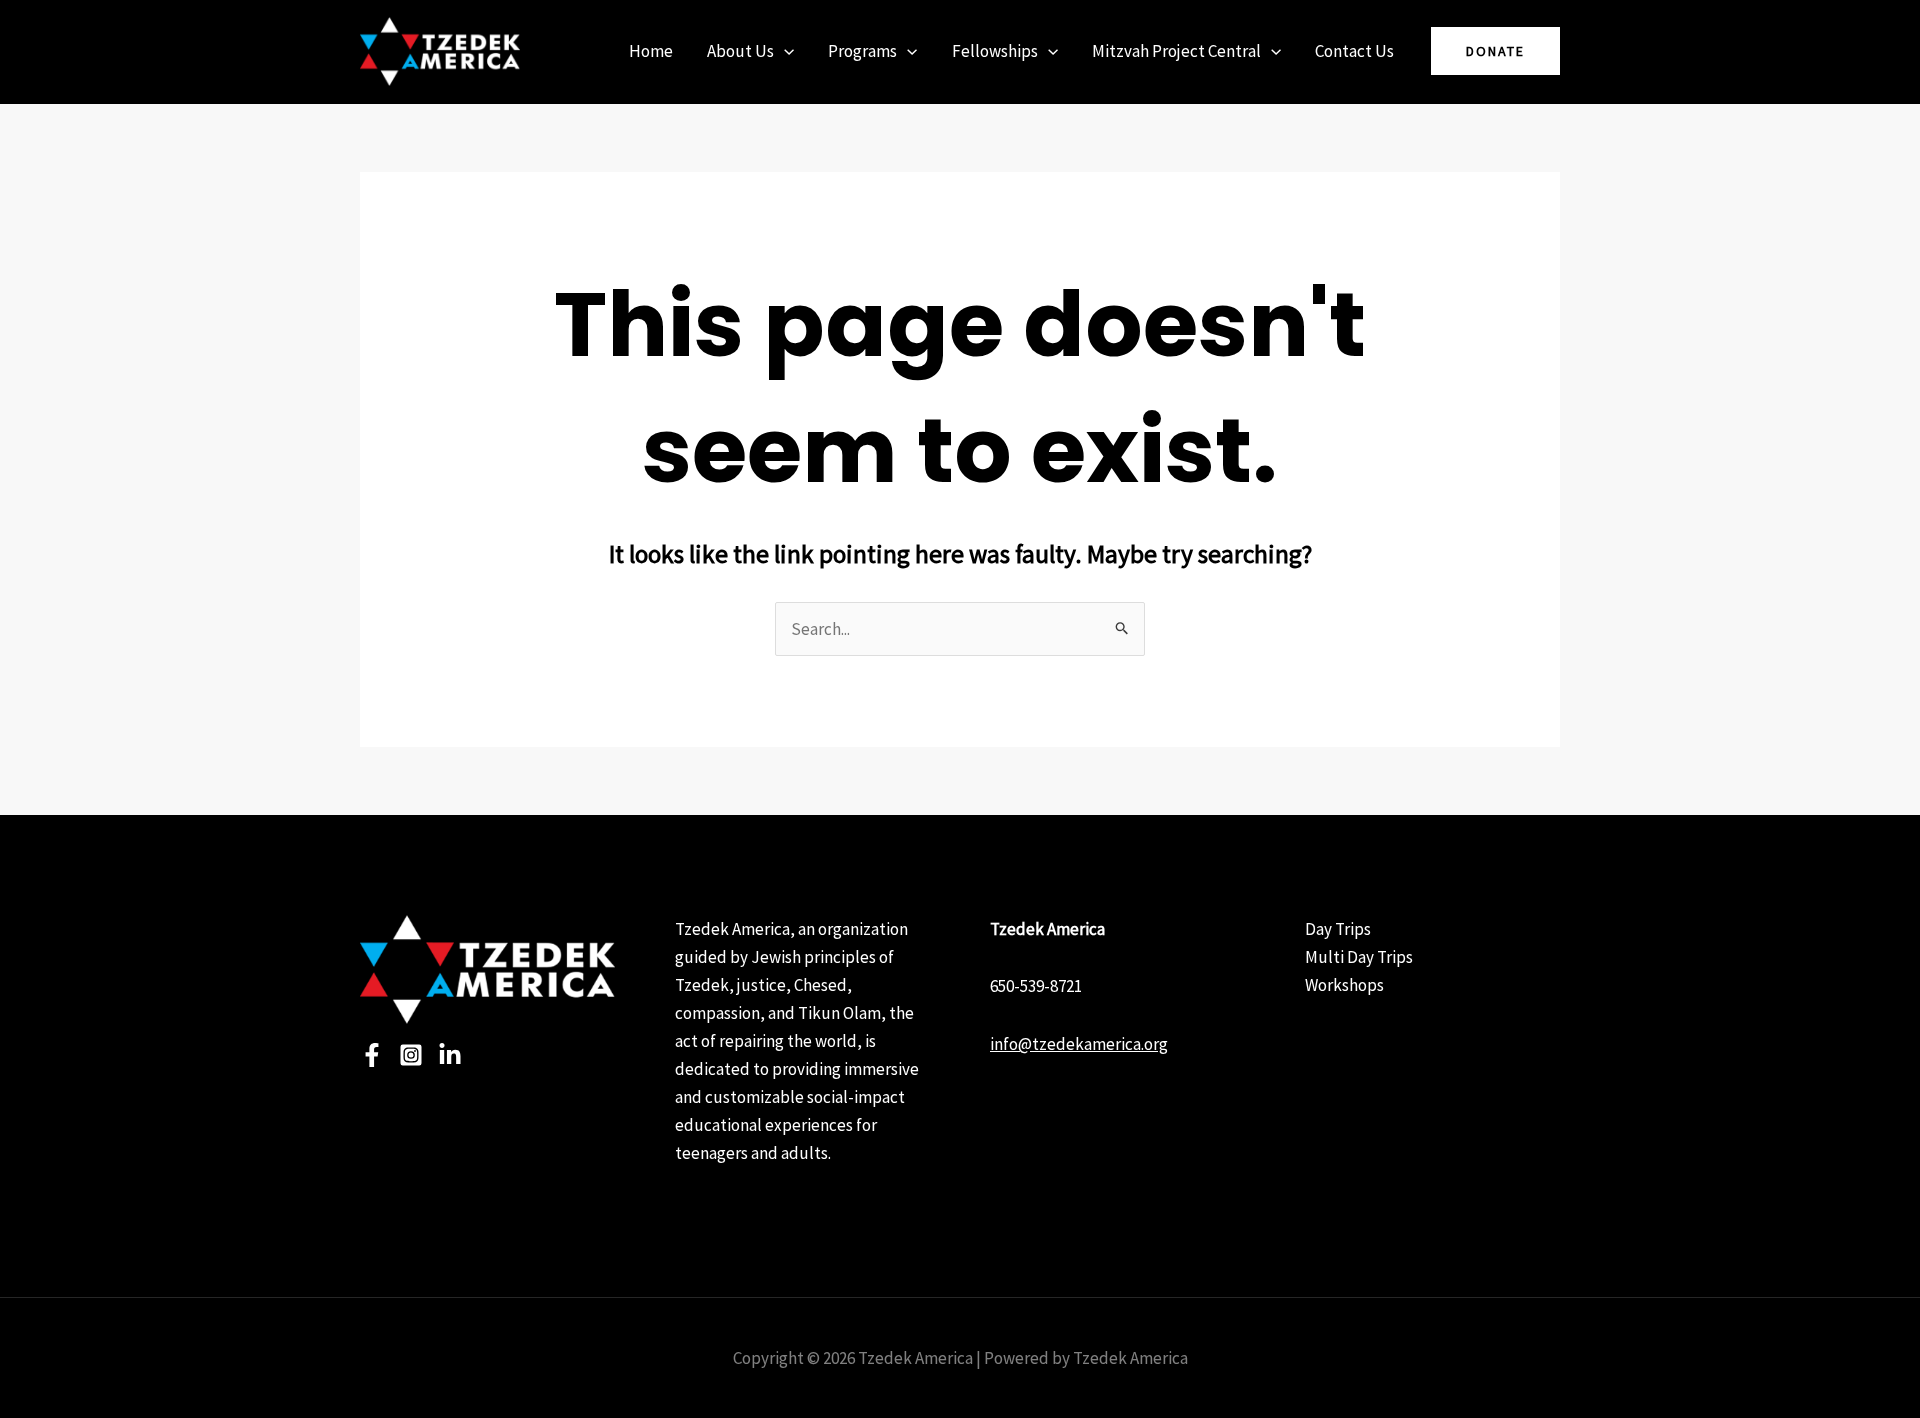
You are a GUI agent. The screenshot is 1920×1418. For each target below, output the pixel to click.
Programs (862, 51)
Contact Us (1354, 51)
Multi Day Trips (1359, 957)
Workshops (1344, 985)
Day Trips (1338, 929)
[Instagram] (411, 1055)
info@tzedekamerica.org (1079, 1044)
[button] (784, 51)
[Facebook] (372, 1055)
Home (651, 51)
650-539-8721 (1036, 986)
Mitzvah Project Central (1176, 51)
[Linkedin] (450, 1055)
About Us (740, 51)
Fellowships (995, 51)
